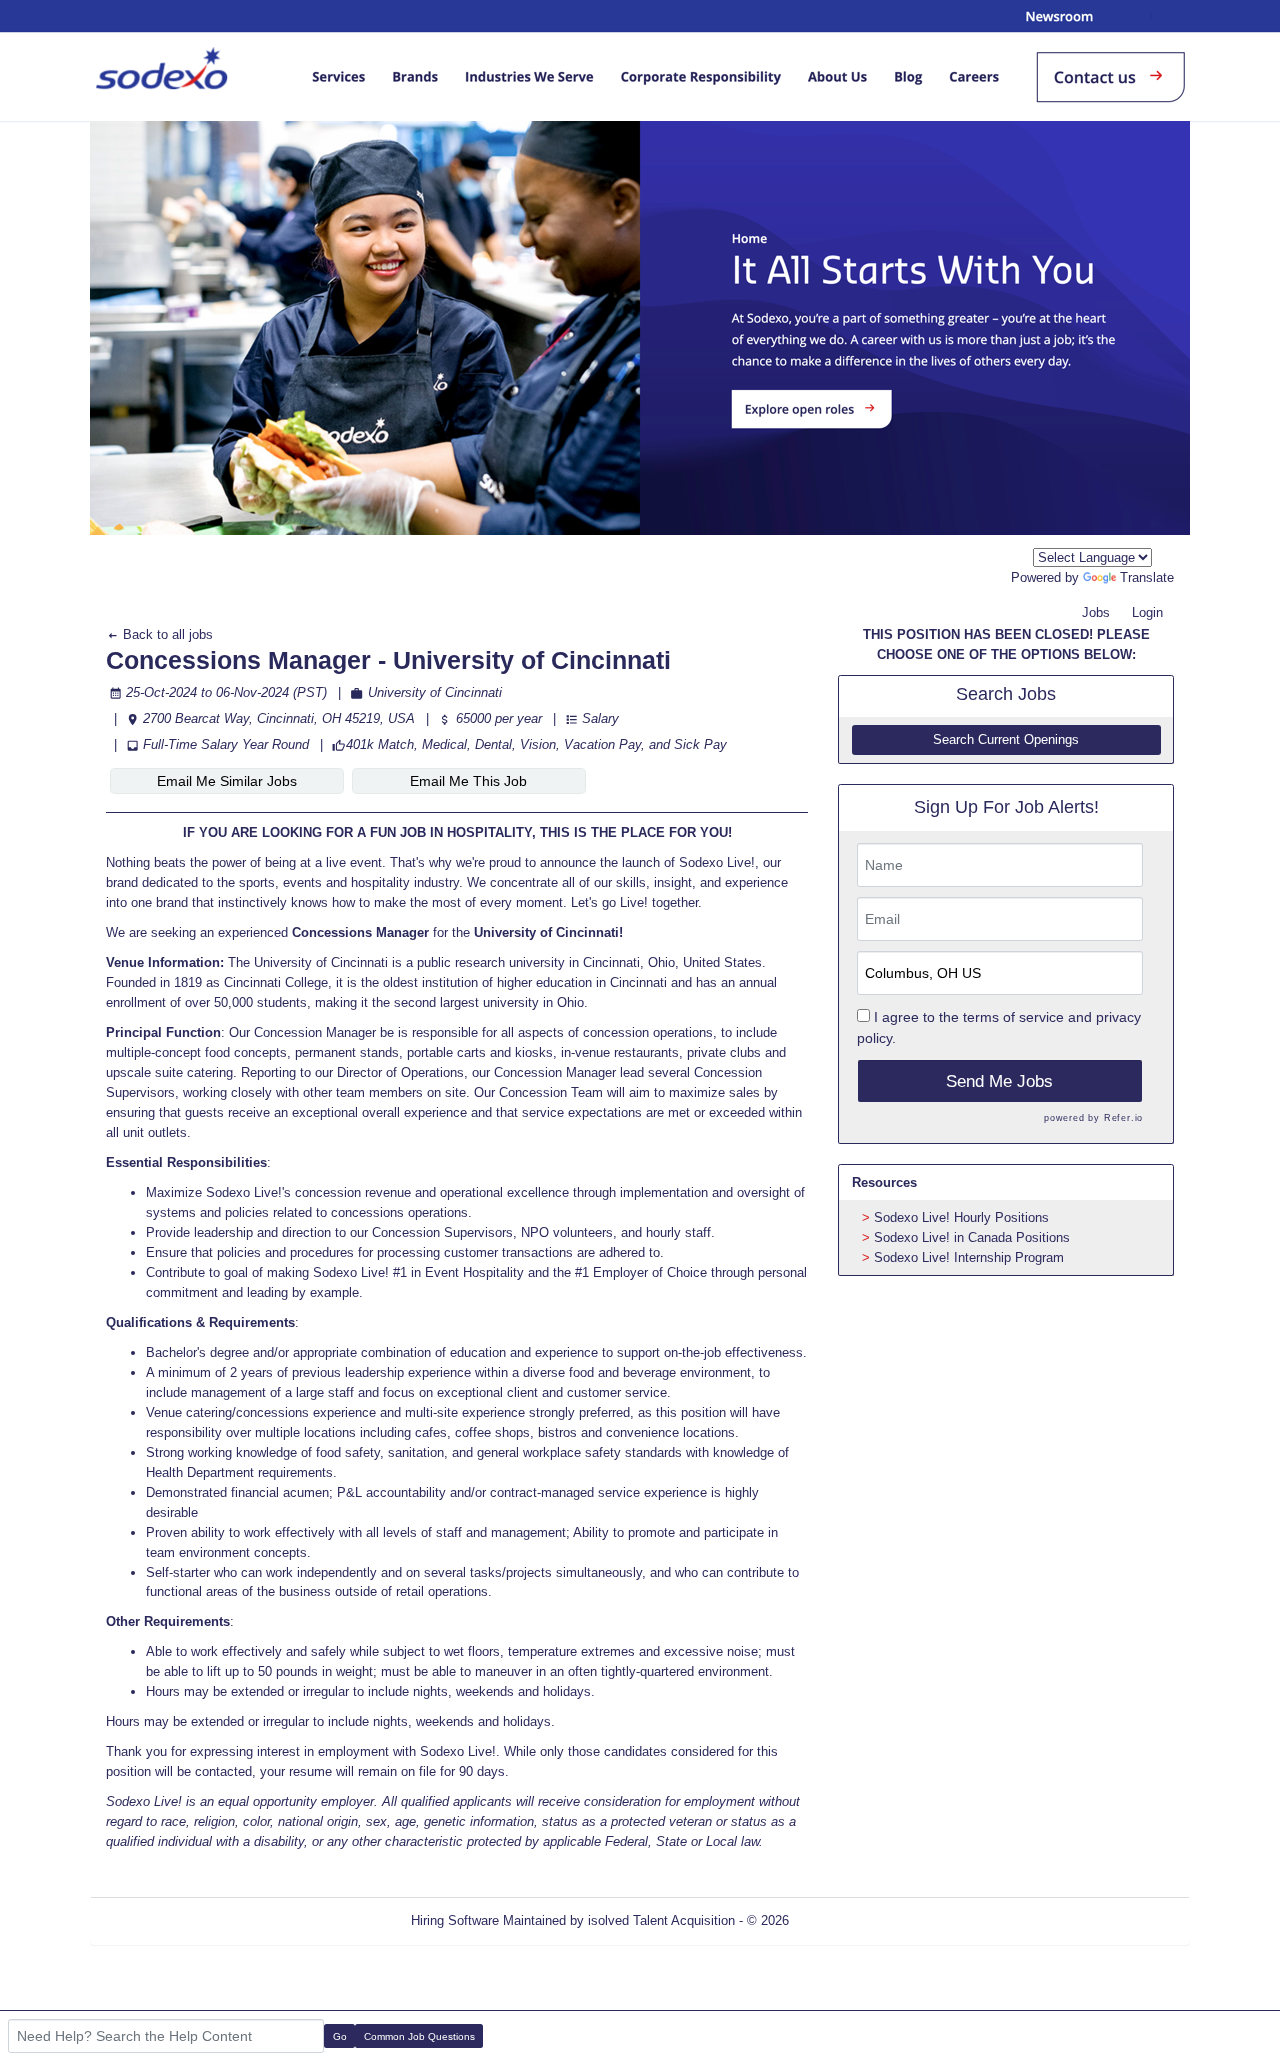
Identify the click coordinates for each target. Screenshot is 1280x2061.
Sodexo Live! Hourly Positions (961, 1217)
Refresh (847, 1920)
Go (340, 2036)
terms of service (1013, 1017)
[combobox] (1092, 557)
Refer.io (1123, 1118)
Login (1147, 612)
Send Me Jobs (999, 1081)
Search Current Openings (1006, 740)
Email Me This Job (468, 781)
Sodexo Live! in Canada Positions (972, 1237)
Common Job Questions (419, 2036)
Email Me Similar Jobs (227, 781)
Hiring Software (455, 1920)
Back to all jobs (166, 634)
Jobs (1096, 612)
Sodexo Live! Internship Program (969, 1257)
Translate (1147, 577)
